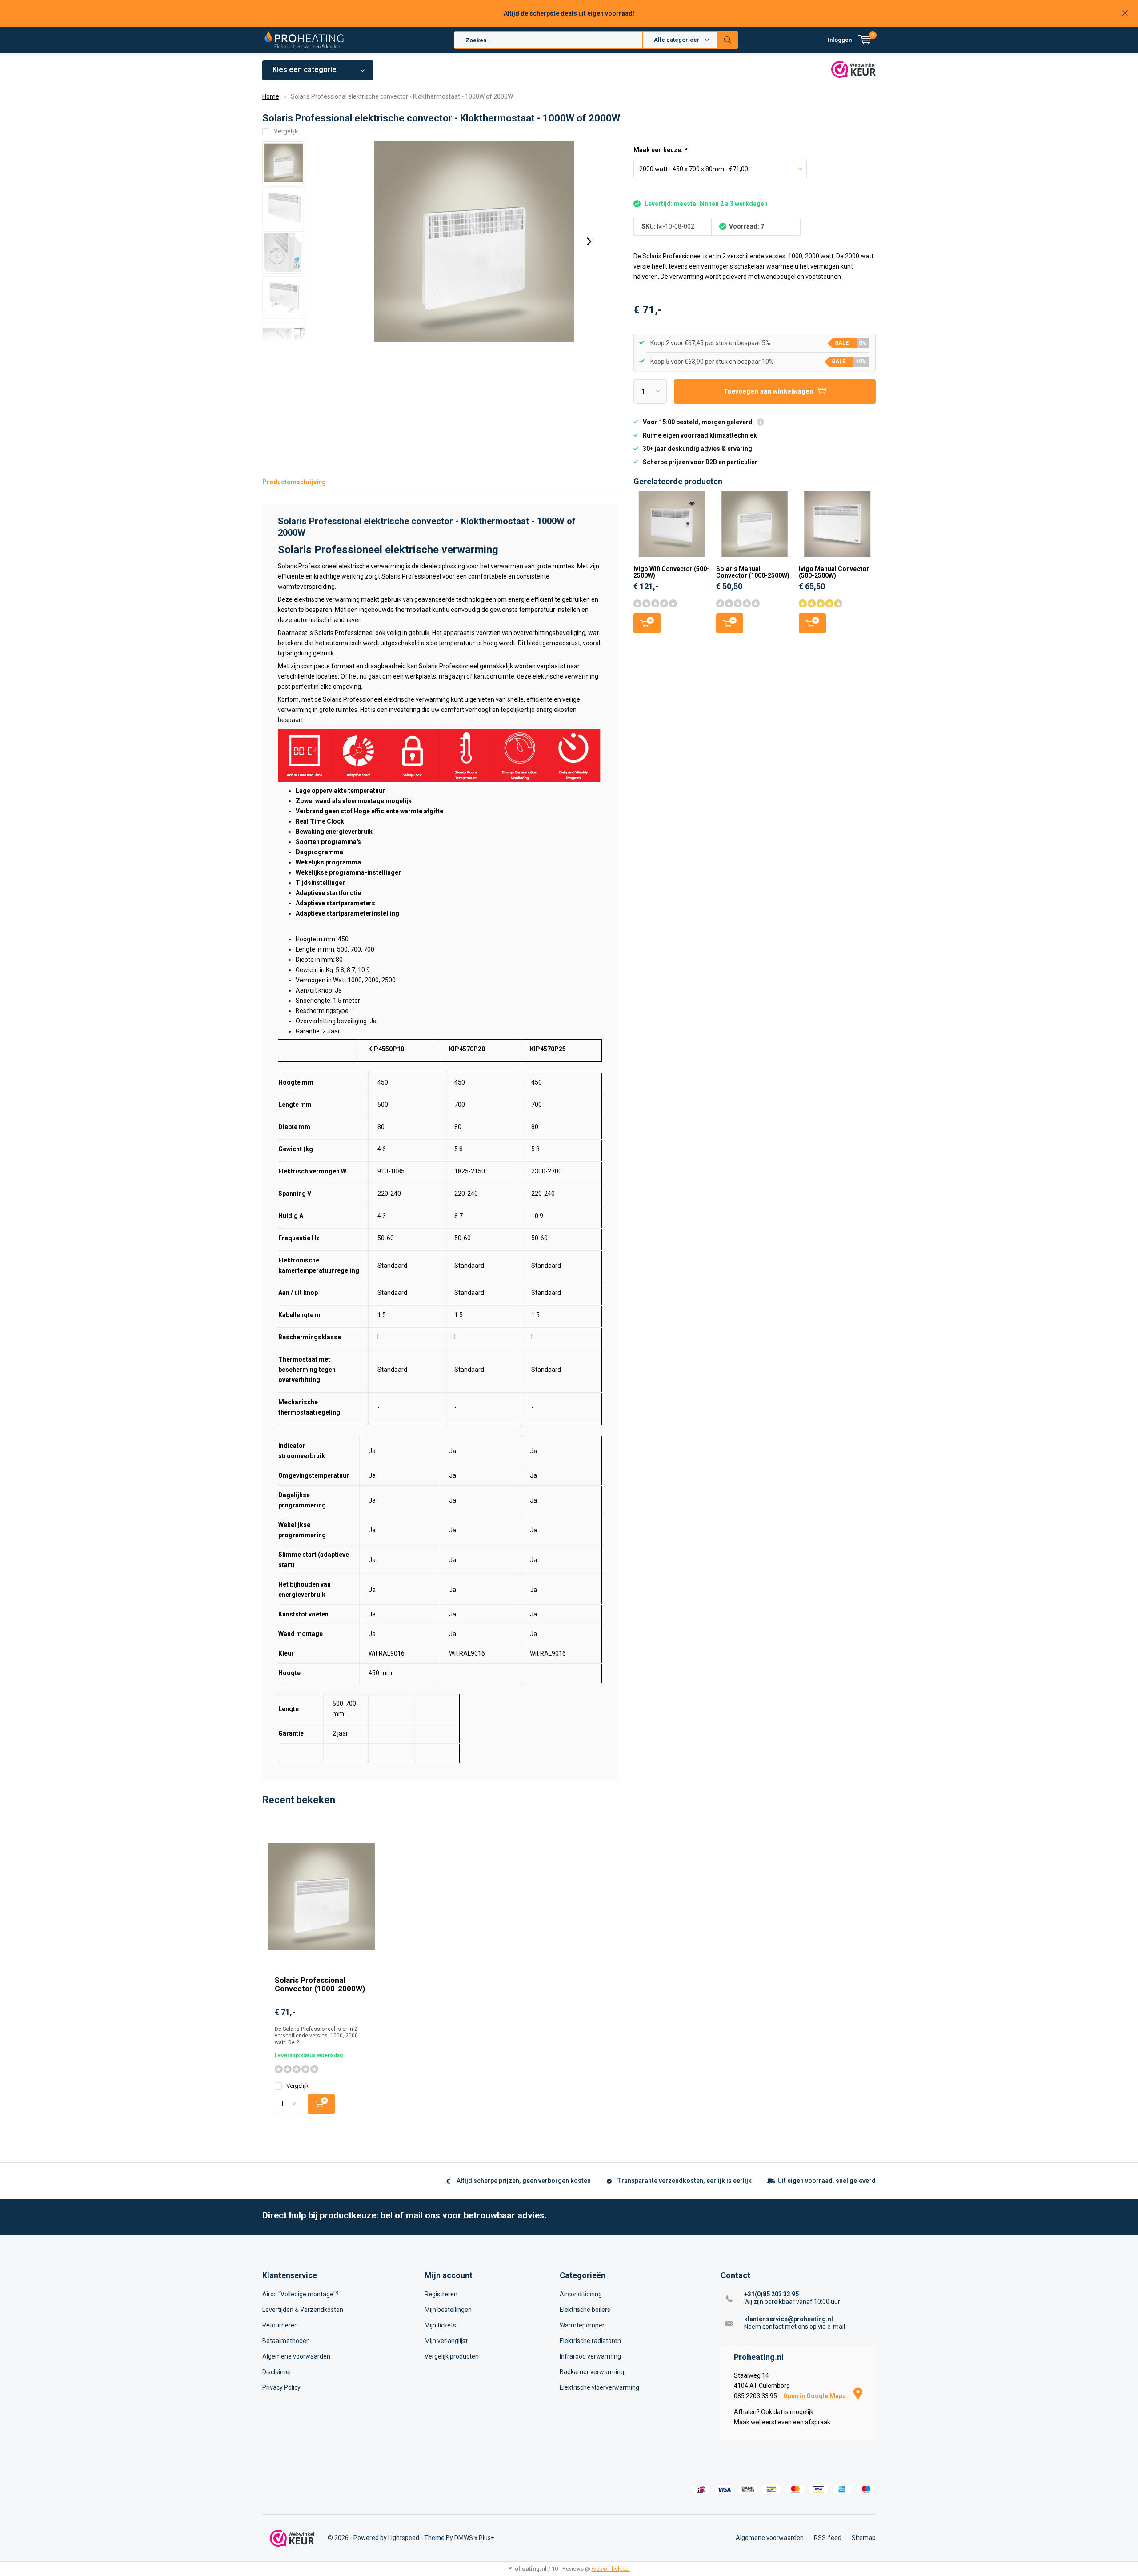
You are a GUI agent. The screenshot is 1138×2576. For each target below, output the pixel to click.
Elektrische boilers (585, 2310)
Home (271, 96)
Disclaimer (277, 2372)
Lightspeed (404, 2538)
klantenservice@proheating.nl (789, 2319)
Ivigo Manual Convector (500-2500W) (834, 572)
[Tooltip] (761, 423)
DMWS (464, 2538)
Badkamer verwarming (592, 2372)
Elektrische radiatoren (590, 2341)
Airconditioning (581, 2294)
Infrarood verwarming (590, 2356)
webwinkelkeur (611, 2569)
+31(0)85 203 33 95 (771, 2294)
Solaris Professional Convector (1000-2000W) (320, 1984)
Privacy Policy (281, 2387)
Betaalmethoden (286, 2341)
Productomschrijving (294, 482)
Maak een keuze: (660, 150)
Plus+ (487, 2538)
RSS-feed (828, 2538)
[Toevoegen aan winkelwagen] (321, 2104)
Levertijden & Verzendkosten (303, 2310)
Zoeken (728, 40)
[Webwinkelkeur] (292, 2538)
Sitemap (864, 2538)
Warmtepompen (583, 2325)
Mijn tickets (440, 2325)
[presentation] (589, 241)
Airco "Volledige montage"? (301, 2294)
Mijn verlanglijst (446, 2341)
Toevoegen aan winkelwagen (647, 623)
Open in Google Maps (815, 2396)
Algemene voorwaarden (296, 2356)
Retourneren (280, 2325)
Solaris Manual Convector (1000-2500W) (753, 572)
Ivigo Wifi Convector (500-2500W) (671, 572)
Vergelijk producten (452, 2356)
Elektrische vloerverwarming (599, 2387)
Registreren (441, 2294)
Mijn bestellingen (448, 2310)
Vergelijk (297, 2086)
